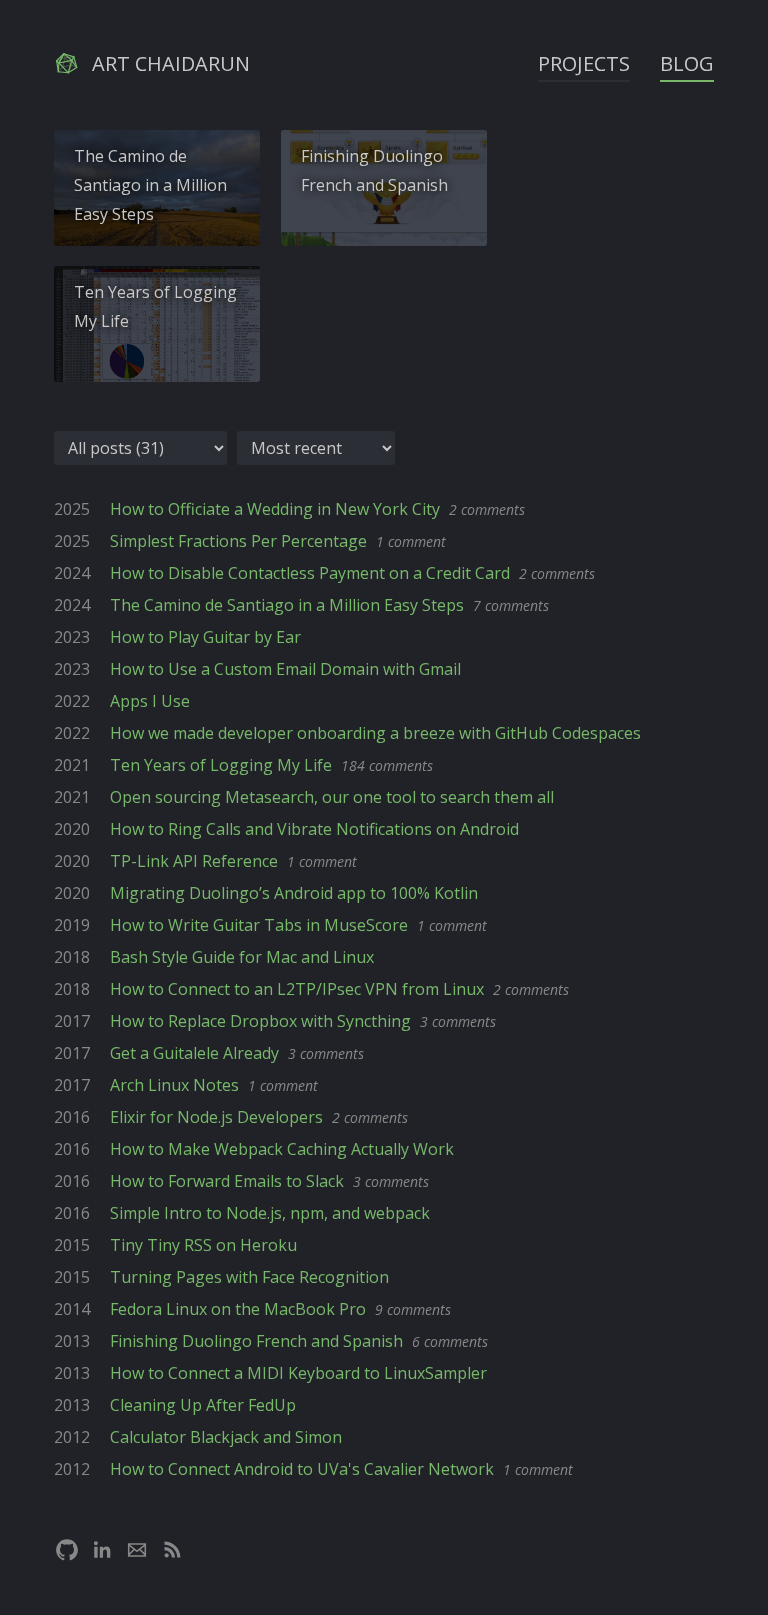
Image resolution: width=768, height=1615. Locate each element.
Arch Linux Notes (174, 1085)
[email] (137, 1550)
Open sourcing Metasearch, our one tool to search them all (332, 797)
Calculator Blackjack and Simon (226, 1437)
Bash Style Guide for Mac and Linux (242, 957)
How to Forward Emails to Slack (227, 1181)
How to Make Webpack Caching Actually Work (282, 1149)
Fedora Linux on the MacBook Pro (238, 1309)
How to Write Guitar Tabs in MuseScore (259, 925)
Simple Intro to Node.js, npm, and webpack (270, 1213)
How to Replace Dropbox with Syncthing (260, 1021)
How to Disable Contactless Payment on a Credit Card (310, 573)
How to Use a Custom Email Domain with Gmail (285, 669)
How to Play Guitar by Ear (205, 637)
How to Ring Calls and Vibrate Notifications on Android (314, 829)
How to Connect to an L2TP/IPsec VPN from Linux (297, 989)
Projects (584, 63)
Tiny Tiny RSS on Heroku (203, 1245)
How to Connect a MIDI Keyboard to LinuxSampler (298, 1373)
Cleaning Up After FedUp (203, 1405)
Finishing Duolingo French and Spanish (374, 170)
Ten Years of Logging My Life (155, 306)
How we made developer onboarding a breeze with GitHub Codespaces (375, 733)
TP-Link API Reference (194, 861)
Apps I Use (150, 701)
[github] (67, 1550)
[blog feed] (172, 1550)
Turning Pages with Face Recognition (249, 1277)
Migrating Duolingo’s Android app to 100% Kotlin (294, 893)
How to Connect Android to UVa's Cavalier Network (302, 1469)
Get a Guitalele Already (194, 1053)
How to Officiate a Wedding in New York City (275, 509)
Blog (687, 63)
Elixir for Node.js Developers (216, 1117)
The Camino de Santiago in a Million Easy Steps (150, 185)
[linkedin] (102, 1550)
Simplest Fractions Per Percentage (238, 541)
